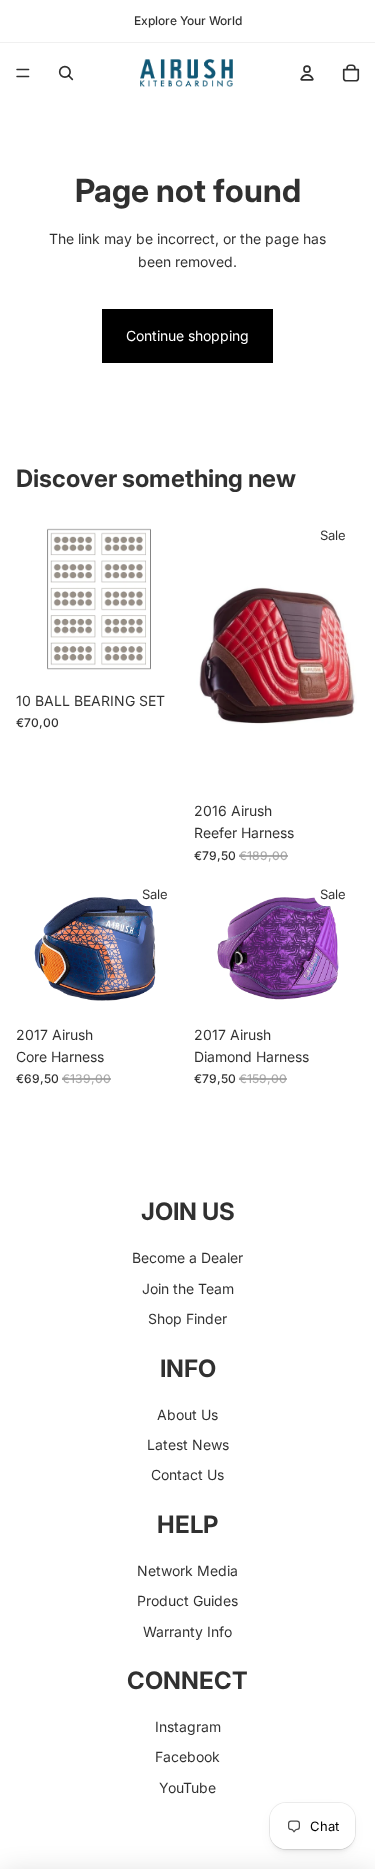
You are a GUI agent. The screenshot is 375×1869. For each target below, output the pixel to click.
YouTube (187, 1787)
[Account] (307, 73)
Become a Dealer (187, 1257)
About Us (187, 1414)
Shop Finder (187, 1318)
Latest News (188, 1444)
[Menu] (23, 73)
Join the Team (188, 1288)
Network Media (187, 1570)
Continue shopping (187, 335)
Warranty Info (187, 1631)
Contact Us (187, 1474)
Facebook (187, 1756)
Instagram (188, 1726)
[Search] (66, 73)
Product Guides (187, 1600)
